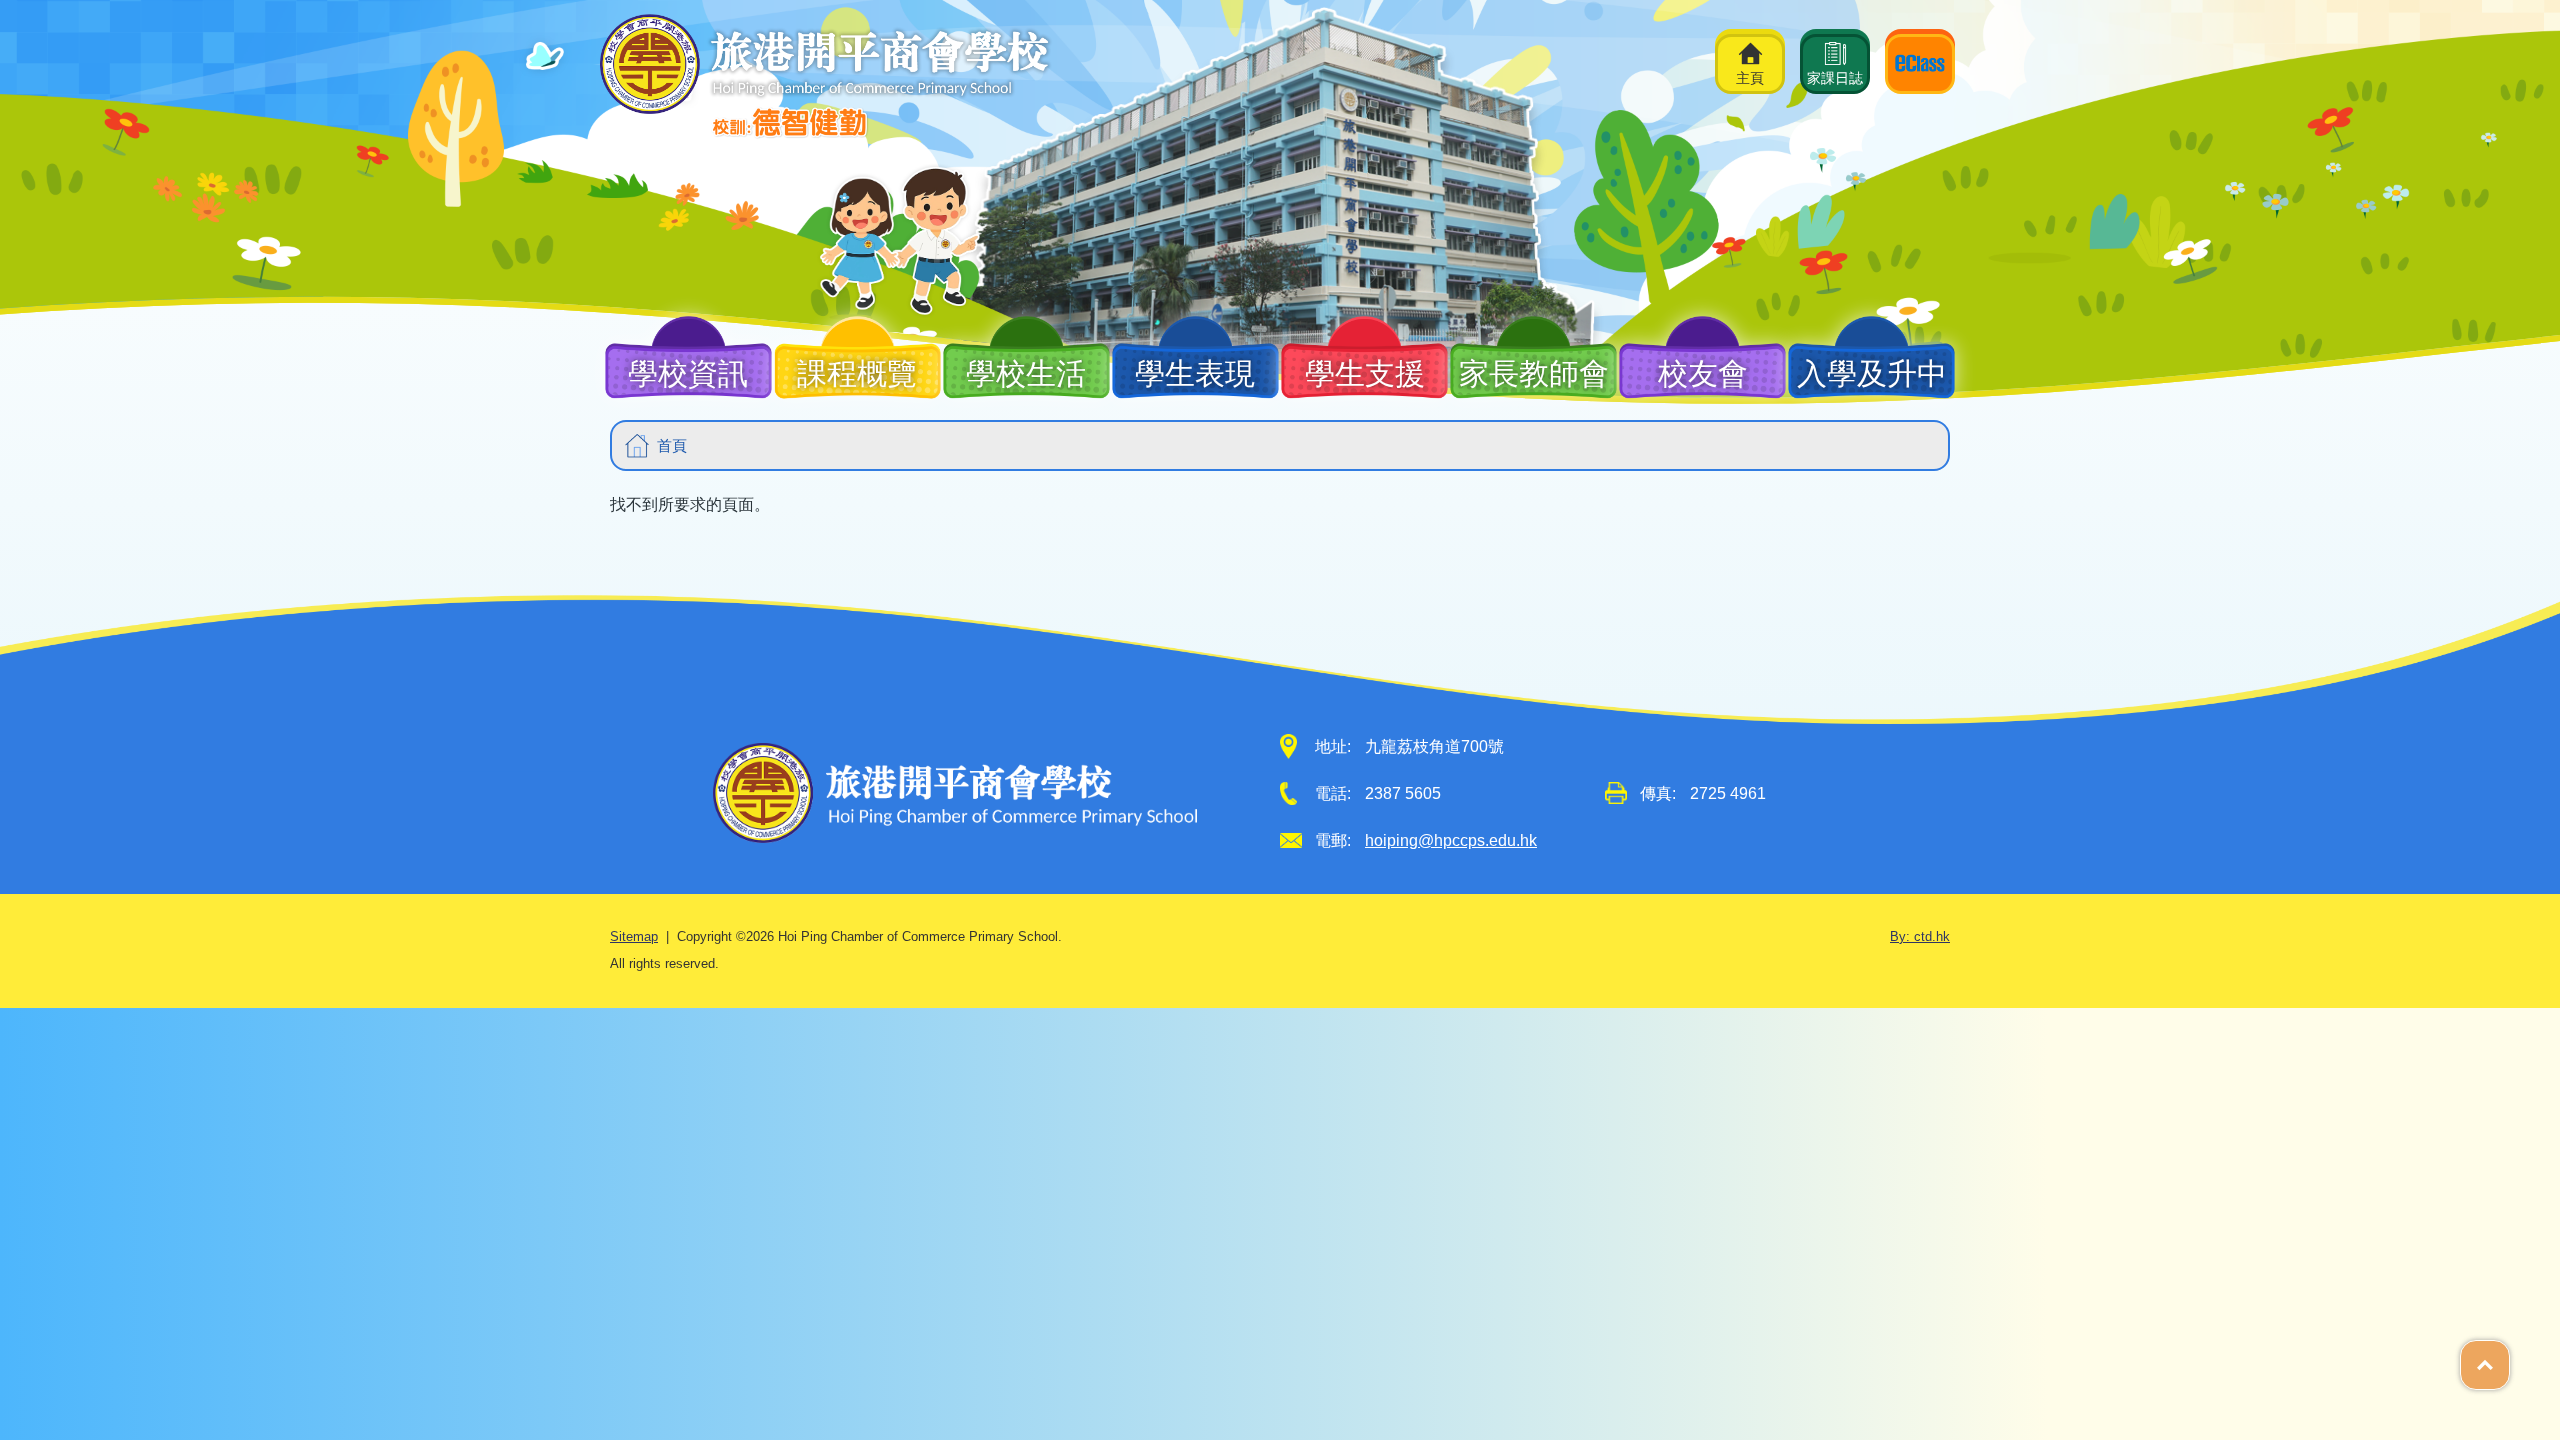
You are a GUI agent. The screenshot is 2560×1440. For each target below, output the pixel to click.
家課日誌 (1835, 78)
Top (2509, 1354)
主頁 (1750, 78)
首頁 (672, 445)
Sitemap (634, 937)
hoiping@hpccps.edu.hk (1451, 840)
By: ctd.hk (1920, 937)
